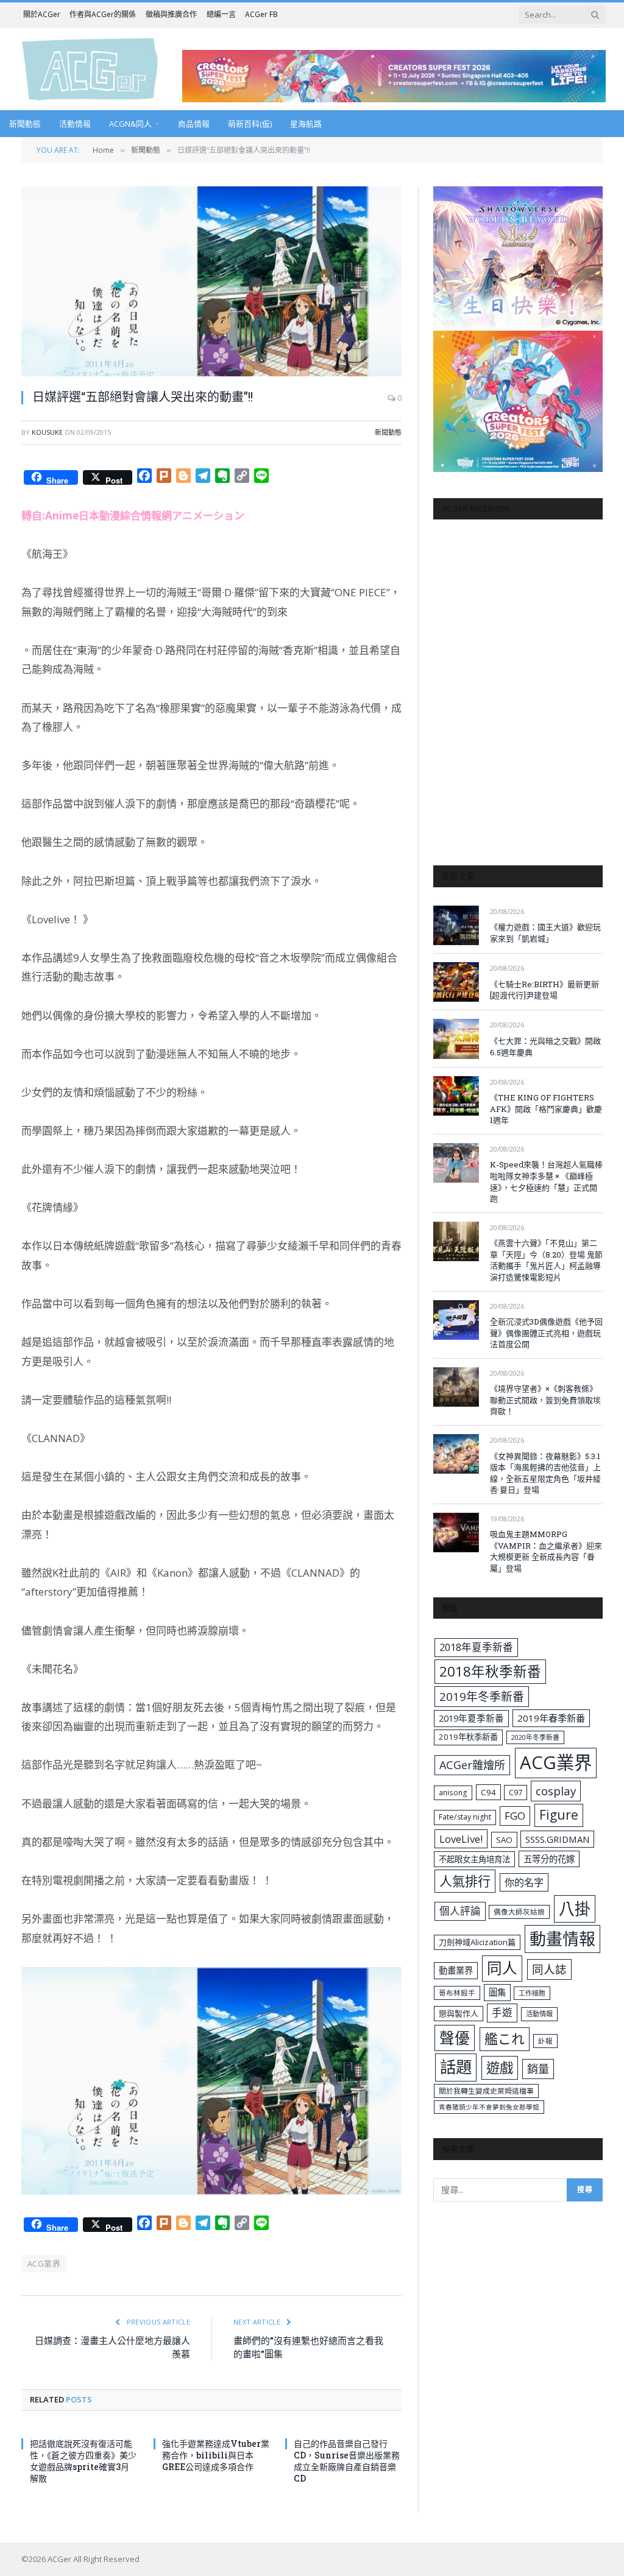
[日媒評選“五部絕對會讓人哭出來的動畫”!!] (211, 281)
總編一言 (221, 14)
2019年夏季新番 (471, 1718)
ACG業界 (44, 2264)
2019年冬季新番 (482, 1697)
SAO (504, 1840)
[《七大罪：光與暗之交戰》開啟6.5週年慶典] (456, 1039)
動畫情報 (562, 1939)
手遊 (502, 2012)
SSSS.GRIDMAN (557, 1839)
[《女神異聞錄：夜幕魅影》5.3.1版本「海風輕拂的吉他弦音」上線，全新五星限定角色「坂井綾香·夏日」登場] (456, 1454)
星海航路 (306, 124)
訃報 (545, 2041)
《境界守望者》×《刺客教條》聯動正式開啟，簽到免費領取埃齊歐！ (545, 1400)
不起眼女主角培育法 (474, 1859)
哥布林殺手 (457, 1993)
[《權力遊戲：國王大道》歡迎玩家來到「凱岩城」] (456, 925)
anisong (453, 1792)
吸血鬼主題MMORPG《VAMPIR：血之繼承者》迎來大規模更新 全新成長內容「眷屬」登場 (546, 1551)
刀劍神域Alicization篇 (477, 1942)
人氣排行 (465, 1881)
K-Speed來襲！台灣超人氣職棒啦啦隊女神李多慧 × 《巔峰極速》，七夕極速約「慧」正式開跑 (546, 1181)
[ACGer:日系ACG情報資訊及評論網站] (90, 69)
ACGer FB (261, 14)
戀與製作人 (459, 2013)
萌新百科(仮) (250, 124)
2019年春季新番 (551, 1718)
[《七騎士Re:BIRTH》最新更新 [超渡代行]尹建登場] (456, 982)
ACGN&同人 (130, 124)
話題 (456, 2067)
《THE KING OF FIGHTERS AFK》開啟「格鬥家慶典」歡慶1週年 (546, 1109)
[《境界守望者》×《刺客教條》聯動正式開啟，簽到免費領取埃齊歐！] (456, 1387)
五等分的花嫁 (549, 1859)
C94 (488, 1792)
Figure (559, 1815)
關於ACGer (42, 14)
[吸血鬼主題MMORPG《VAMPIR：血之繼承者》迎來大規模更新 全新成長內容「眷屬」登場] (456, 1533)
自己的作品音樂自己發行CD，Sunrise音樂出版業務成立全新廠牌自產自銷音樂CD (347, 2461)
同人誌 (549, 1969)
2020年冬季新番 (535, 1737)
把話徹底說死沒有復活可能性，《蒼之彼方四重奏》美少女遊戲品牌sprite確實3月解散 (83, 2461)
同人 (502, 1968)
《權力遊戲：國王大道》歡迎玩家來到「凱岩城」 (545, 933)
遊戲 (500, 2068)
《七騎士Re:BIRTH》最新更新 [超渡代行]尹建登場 (544, 990)
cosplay (556, 1791)
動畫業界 (456, 1970)
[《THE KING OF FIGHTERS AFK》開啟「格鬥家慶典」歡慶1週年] (456, 1096)
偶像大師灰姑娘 (519, 1912)
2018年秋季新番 (490, 1671)
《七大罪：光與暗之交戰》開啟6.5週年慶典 (545, 1047)
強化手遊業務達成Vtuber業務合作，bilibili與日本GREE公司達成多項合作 (216, 2455)
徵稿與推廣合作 (171, 14)
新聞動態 (25, 124)
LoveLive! (461, 1839)
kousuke (47, 432)
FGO (515, 1816)
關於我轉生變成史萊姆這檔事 (486, 2091)
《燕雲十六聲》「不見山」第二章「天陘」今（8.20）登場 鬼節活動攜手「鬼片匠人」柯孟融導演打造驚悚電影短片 (546, 1260)
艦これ (505, 2039)
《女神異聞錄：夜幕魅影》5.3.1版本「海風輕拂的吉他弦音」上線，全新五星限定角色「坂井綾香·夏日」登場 (545, 1473)
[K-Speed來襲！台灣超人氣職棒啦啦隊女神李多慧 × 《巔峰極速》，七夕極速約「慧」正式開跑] (456, 1163)
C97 (516, 1792)
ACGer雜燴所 (472, 1765)
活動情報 (75, 124)
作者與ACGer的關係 (103, 14)
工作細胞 (532, 1993)
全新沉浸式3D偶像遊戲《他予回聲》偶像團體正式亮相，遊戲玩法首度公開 (546, 1333)
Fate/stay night (465, 1817)
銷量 (538, 2069)
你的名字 (524, 1882)
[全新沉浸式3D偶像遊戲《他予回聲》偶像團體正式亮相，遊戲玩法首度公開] (456, 1320)
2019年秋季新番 (468, 1737)
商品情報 (194, 124)
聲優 (455, 2038)
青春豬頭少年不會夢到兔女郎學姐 (489, 2107)
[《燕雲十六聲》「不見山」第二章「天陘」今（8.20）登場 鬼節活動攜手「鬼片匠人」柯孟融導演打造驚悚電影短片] (456, 1241)
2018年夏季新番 (476, 1647)
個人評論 (460, 1911)
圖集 (497, 1992)
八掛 (575, 1909)
